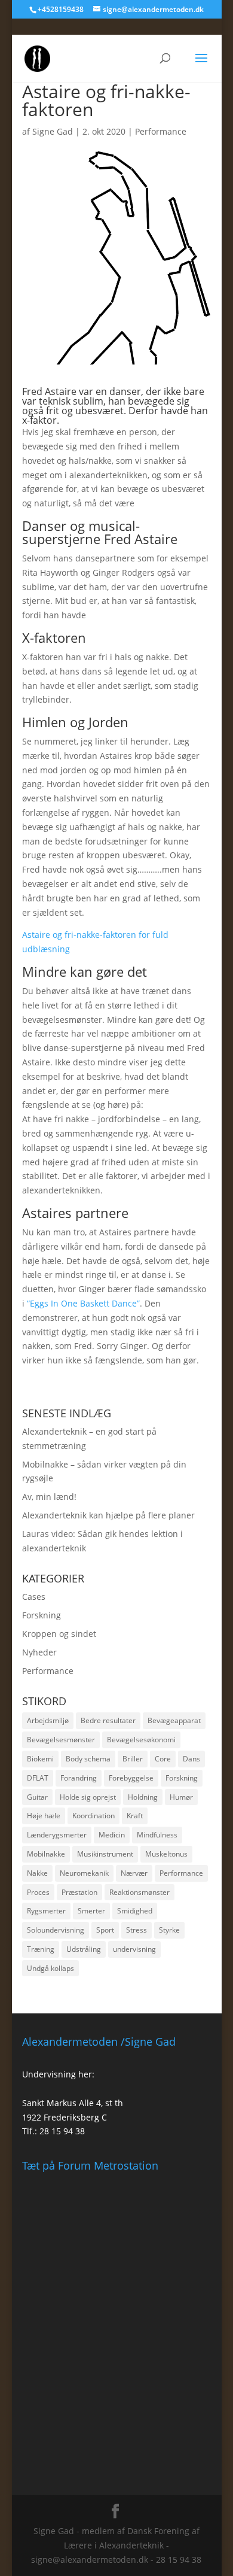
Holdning (143, 1797)
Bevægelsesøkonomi (141, 1740)
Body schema (88, 1759)
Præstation (79, 1892)
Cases (34, 1597)
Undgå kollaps (50, 1968)
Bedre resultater (108, 1720)
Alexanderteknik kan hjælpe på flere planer (108, 1515)
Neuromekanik (84, 1873)
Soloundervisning (56, 1930)
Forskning (42, 1615)
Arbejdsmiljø (48, 1720)
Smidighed (135, 1911)
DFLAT (38, 1778)
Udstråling (84, 1949)
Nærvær (134, 1873)
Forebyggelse (131, 1778)
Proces (38, 1892)
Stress (137, 1930)
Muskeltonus (166, 1854)
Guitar (37, 1797)
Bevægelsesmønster (61, 1740)
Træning (41, 1949)
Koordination (93, 1816)
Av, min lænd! (49, 1497)
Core (163, 1759)
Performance (161, 131)
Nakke (37, 1873)
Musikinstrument (105, 1854)
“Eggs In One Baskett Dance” (83, 1303)
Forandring (79, 1778)
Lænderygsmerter (57, 1835)
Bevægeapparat (174, 1720)
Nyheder (39, 1652)
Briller (133, 1759)
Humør (181, 1797)
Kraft (135, 1816)
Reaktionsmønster (140, 1892)
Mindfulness (157, 1835)
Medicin (112, 1835)
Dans (191, 1759)
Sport (105, 1930)
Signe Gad (53, 131)
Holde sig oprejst (88, 1797)
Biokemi (40, 1759)
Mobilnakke (46, 1854)
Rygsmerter (46, 1911)
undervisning (134, 1949)
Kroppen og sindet (59, 1634)
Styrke (169, 1930)
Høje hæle (44, 1816)
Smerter (91, 1911)
